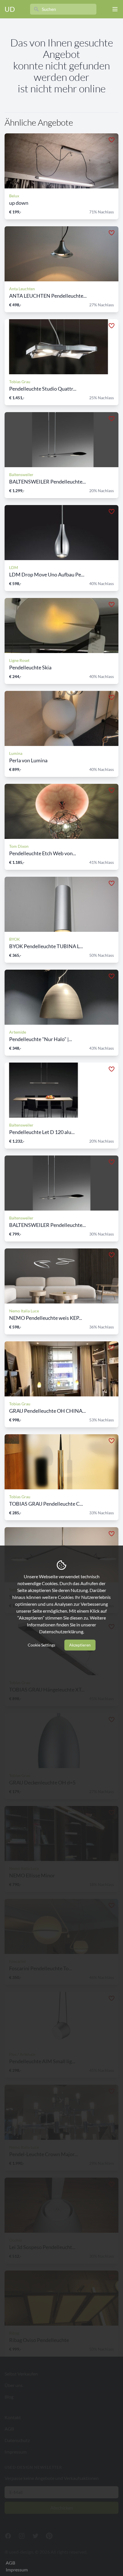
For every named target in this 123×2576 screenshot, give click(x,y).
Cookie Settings (41, 1645)
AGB (10, 2563)
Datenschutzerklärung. (62, 1631)
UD (10, 9)
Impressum (17, 2570)
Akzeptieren (80, 1645)
